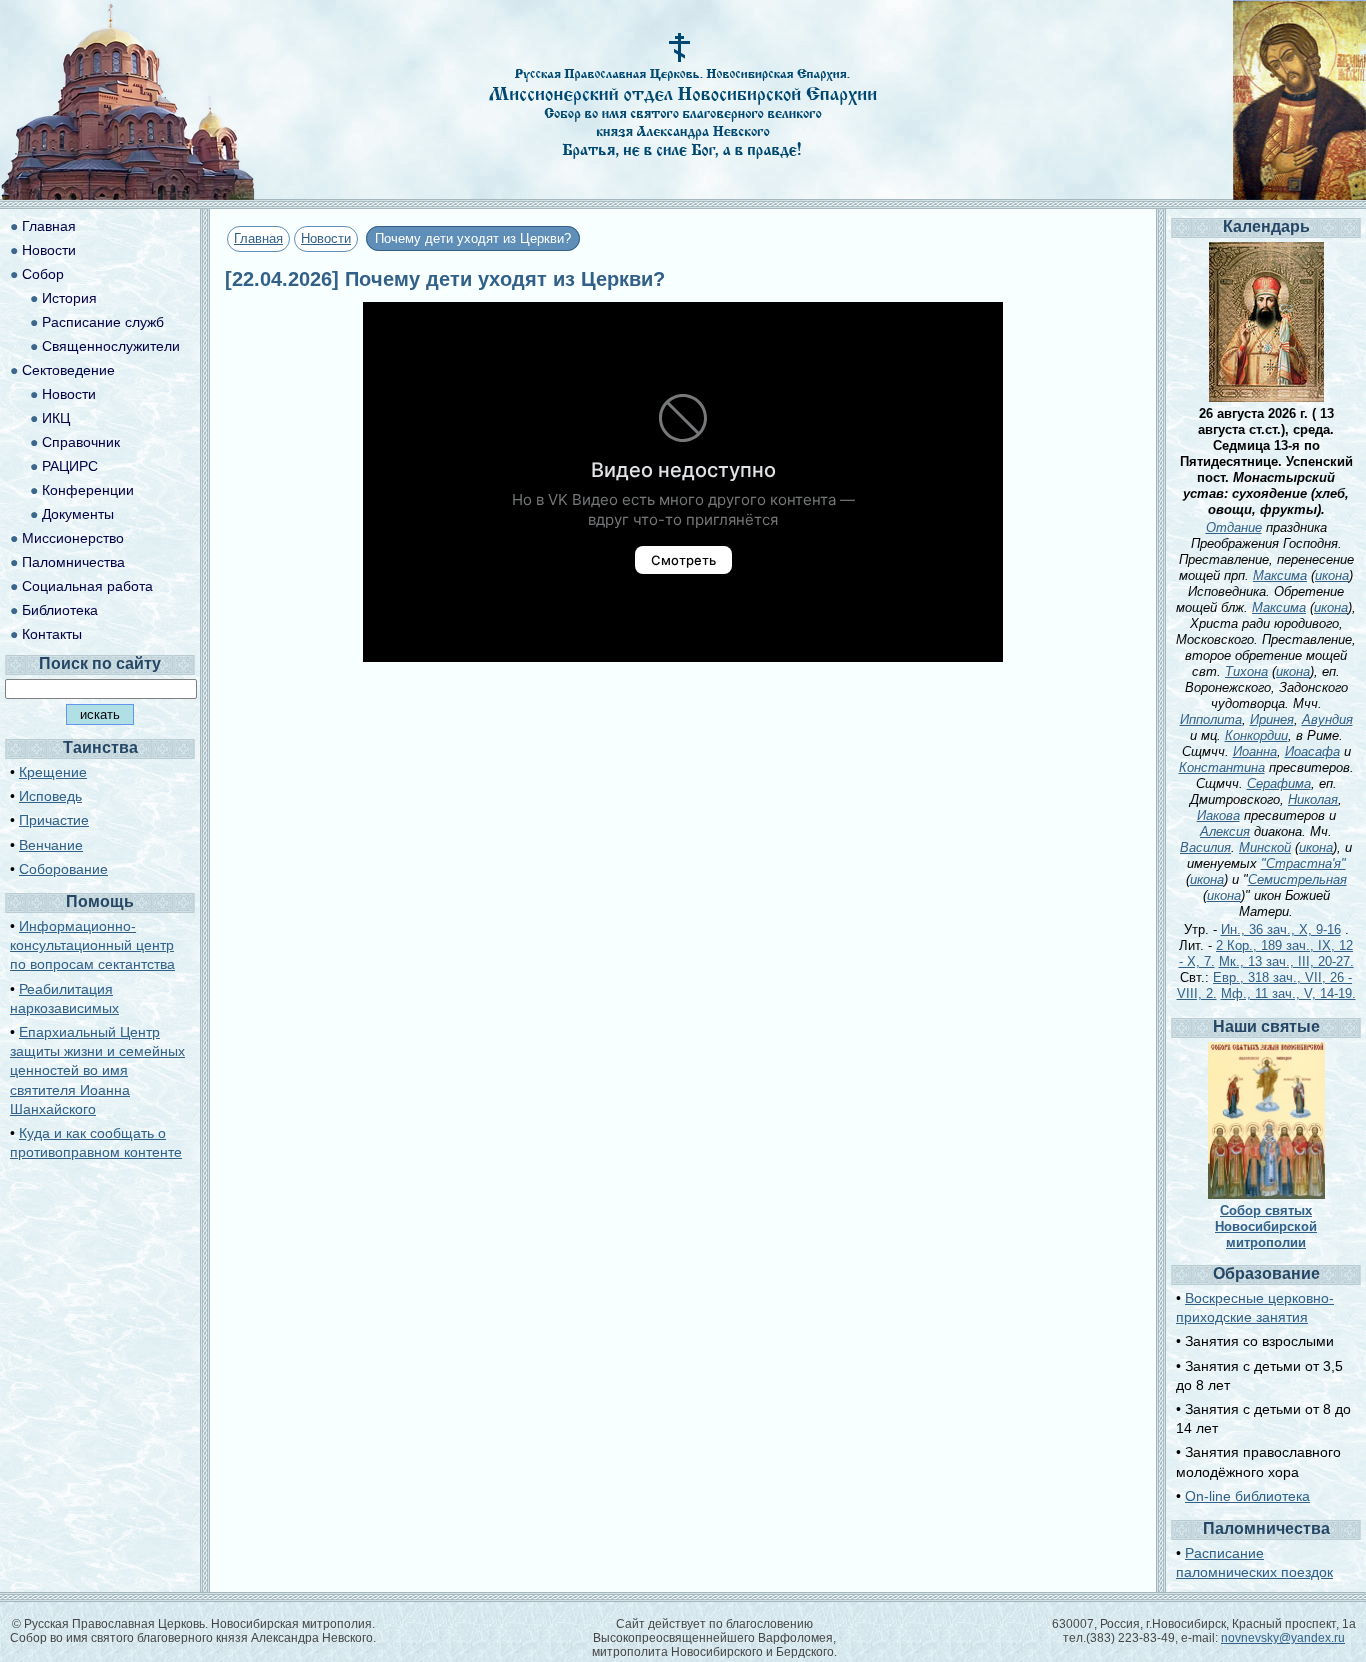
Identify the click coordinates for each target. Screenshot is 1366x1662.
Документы (78, 514)
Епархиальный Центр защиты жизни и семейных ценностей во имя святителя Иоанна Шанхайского (97, 1070)
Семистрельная (1297, 879)
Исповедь (50, 796)
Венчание (51, 845)
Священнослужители (111, 346)
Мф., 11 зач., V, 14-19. (1288, 993)
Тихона (1246, 671)
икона (1332, 575)
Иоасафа (1312, 751)
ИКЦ (56, 418)
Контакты (52, 634)
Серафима (1279, 783)
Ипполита (1211, 719)
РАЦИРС (70, 466)
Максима (1280, 575)
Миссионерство (73, 538)
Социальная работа (87, 586)
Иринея (1272, 719)
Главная (258, 238)
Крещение (53, 772)
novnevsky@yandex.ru (1283, 1638)
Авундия (1327, 719)
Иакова (1218, 815)
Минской (1265, 847)
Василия (1205, 847)
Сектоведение (68, 370)
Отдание (1234, 527)
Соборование (63, 869)
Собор (43, 274)
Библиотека (60, 610)
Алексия (1225, 831)
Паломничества (73, 562)
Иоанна (1255, 751)
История (69, 298)
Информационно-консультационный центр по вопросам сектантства (92, 945)
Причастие (54, 820)
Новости (326, 238)
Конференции (88, 490)
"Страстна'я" (1303, 863)
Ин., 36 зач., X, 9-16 (1281, 929)
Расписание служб (103, 322)
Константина (1222, 767)
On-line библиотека (1247, 1496)
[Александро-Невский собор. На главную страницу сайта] (128, 194)
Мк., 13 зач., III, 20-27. (1286, 961)
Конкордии (1256, 735)
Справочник (81, 442)
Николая (1313, 799)
